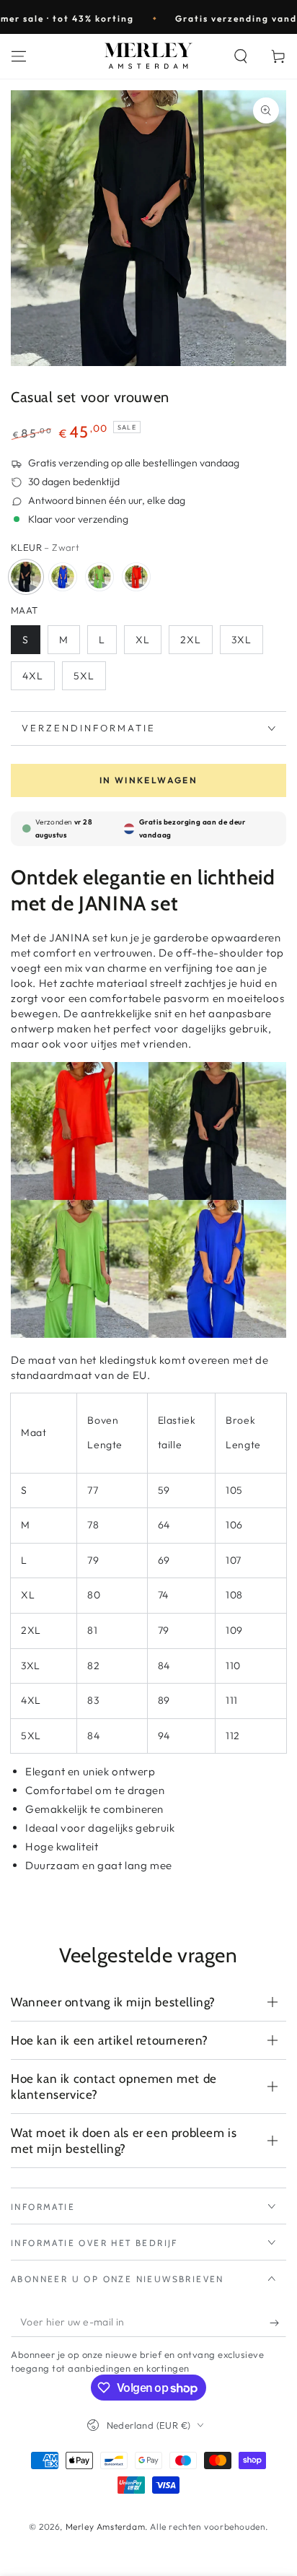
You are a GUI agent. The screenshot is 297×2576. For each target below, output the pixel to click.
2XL (191, 640)
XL (143, 640)
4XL (33, 676)
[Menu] (19, 56)
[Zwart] (26, 577)
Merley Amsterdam (106, 2527)
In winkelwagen (149, 780)
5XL (84, 676)
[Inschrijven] (278, 2323)
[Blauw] (63, 577)
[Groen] (99, 577)
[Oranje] (136, 577)
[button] (241, 56)
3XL (241, 640)
